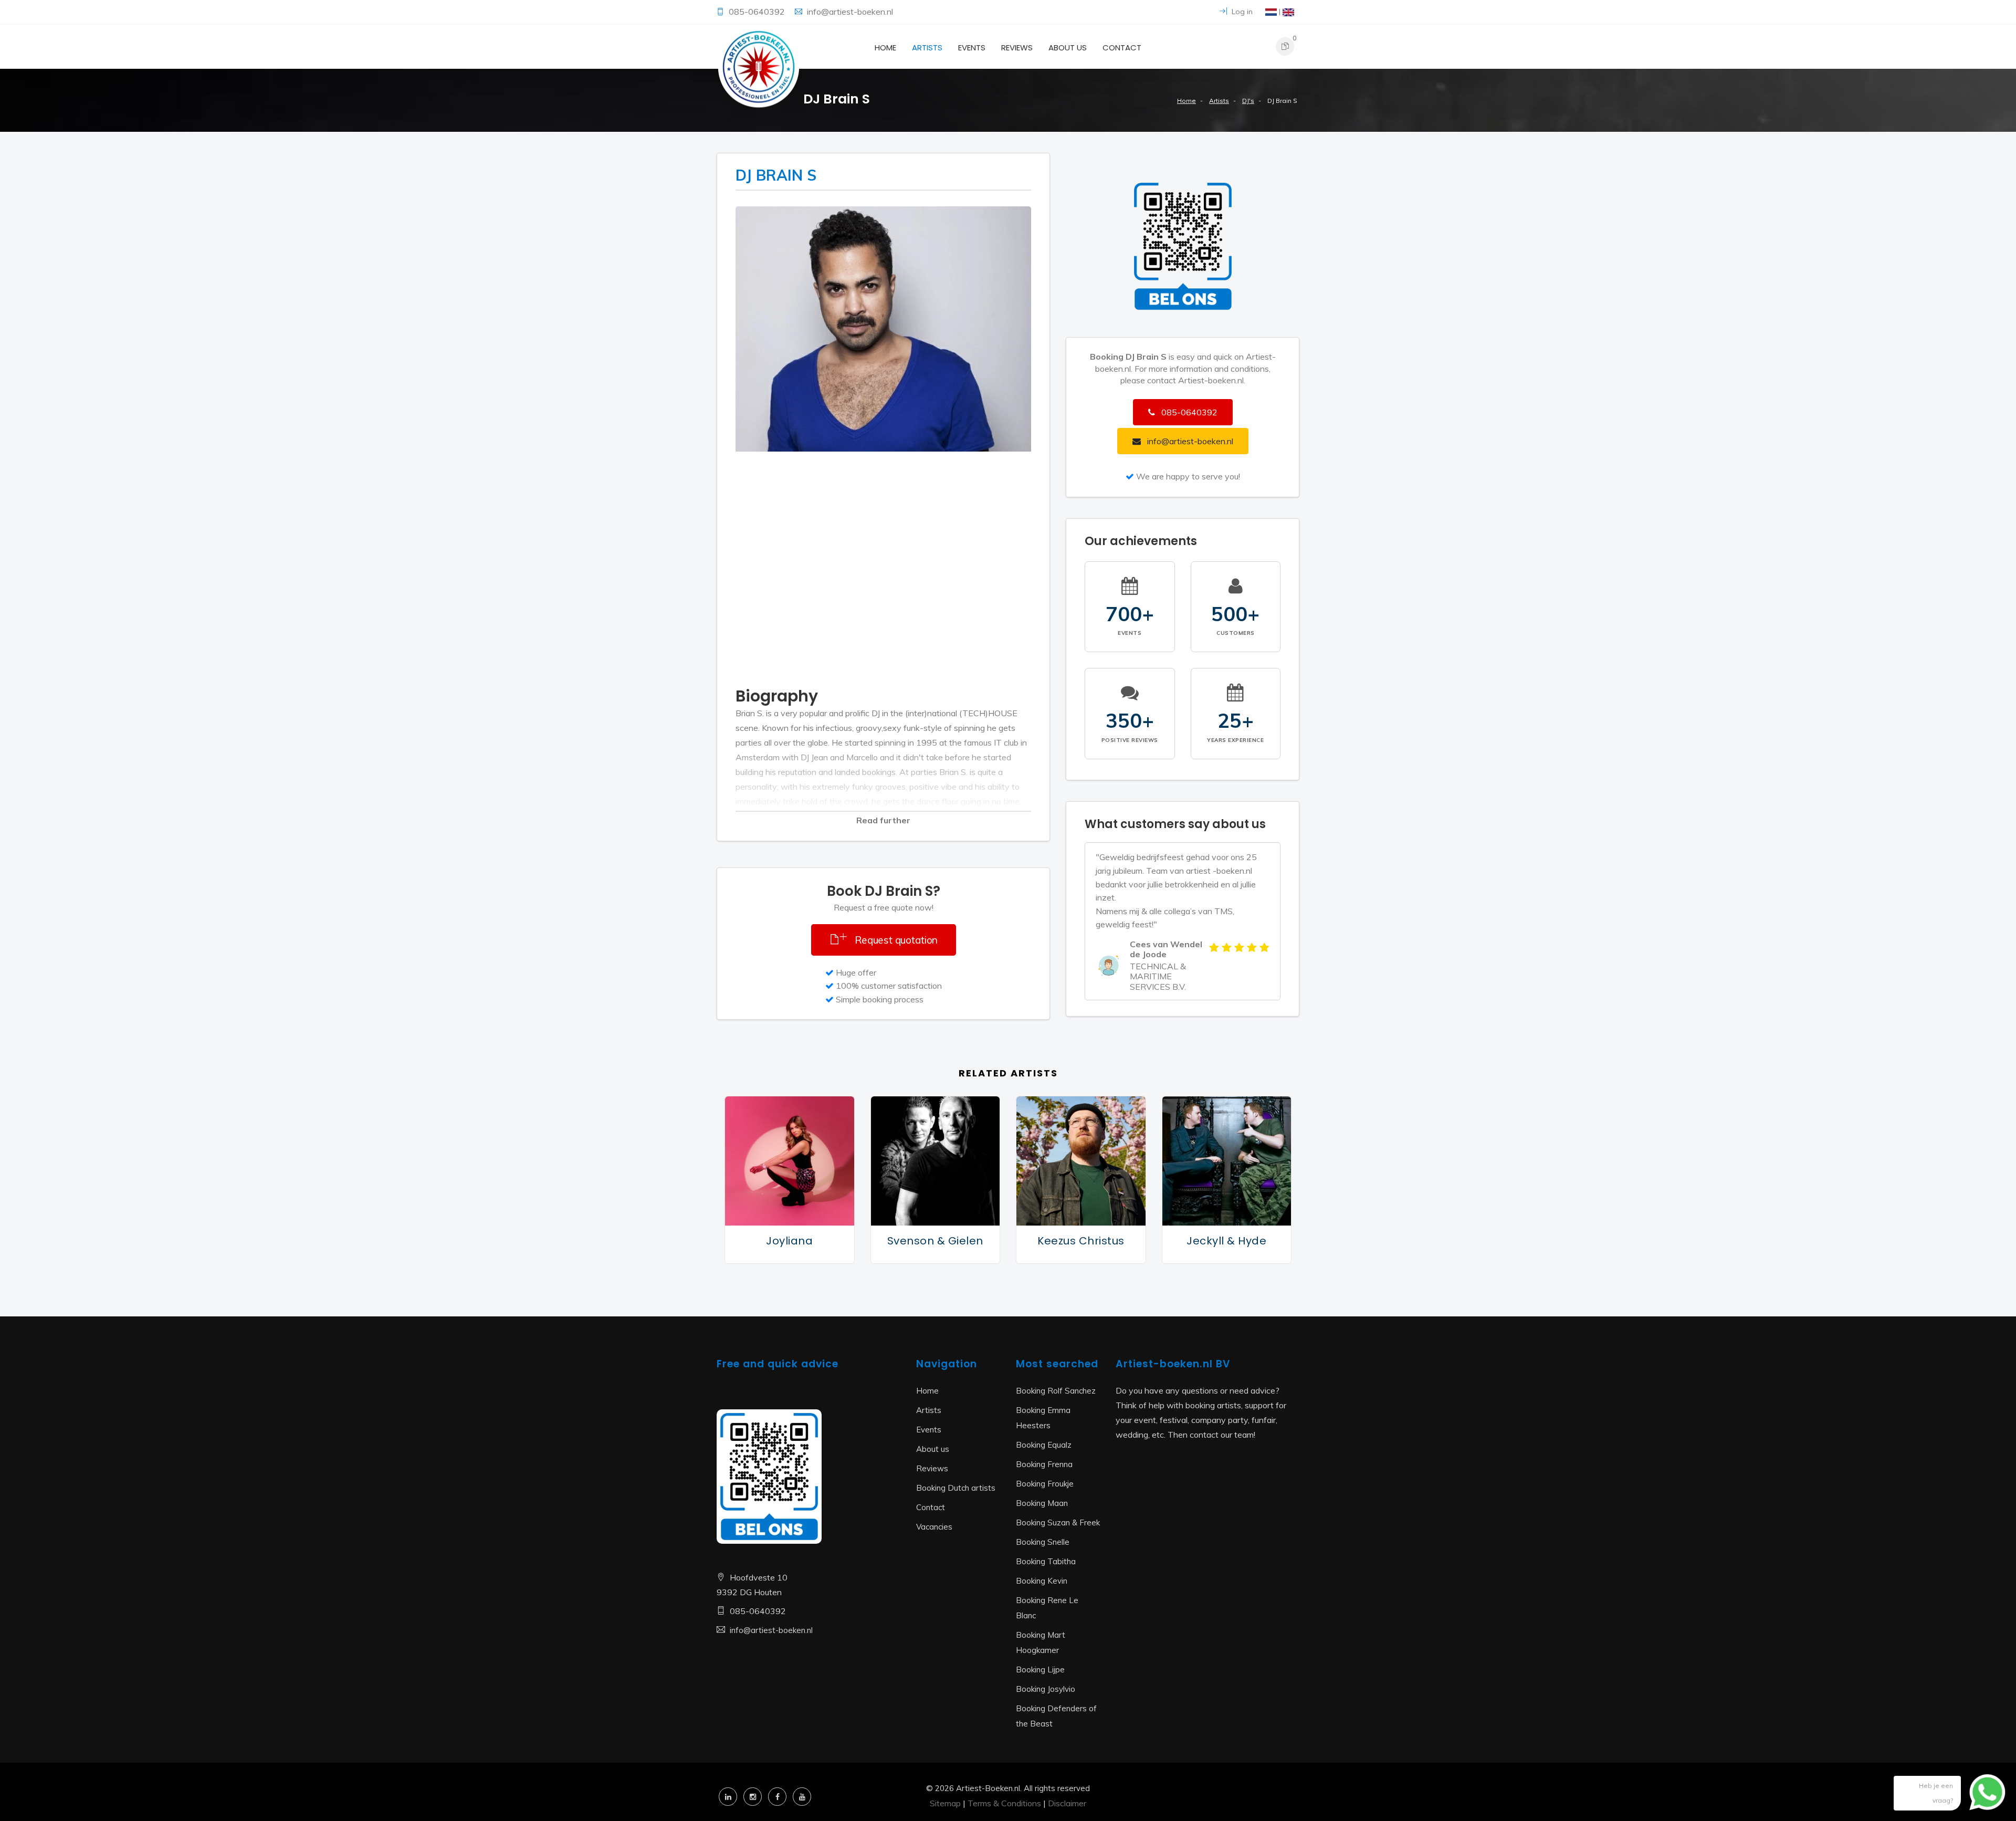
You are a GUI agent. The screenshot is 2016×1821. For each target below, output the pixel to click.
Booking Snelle (1043, 1542)
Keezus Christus (1081, 1241)
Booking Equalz (1044, 1445)
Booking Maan (1042, 1503)
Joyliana (789, 1241)
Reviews (1017, 48)
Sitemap (945, 1803)
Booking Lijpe (1040, 1670)
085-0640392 (758, 12)
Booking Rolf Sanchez (1056, 1391)
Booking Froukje (1045, 1484)
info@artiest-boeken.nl (850, 12)
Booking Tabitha (1046, 1561)
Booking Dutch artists (956, 1488)
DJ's (1248, 101)
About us (1068, 48)
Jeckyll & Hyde (1226, 1241)
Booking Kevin (1042, 1581)
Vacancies (934, 1527)
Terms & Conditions (1004, 1803)
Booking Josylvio (1046, 1689)
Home (885, 48)
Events (972, 48)
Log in (1241, 12)
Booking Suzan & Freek (1058, 1522)
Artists (927, 48)
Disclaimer (1067, 1803)
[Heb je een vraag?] (1979, 1797)
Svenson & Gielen (935, 1241)
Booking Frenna (1044, 1464)
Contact (1122, 48)
